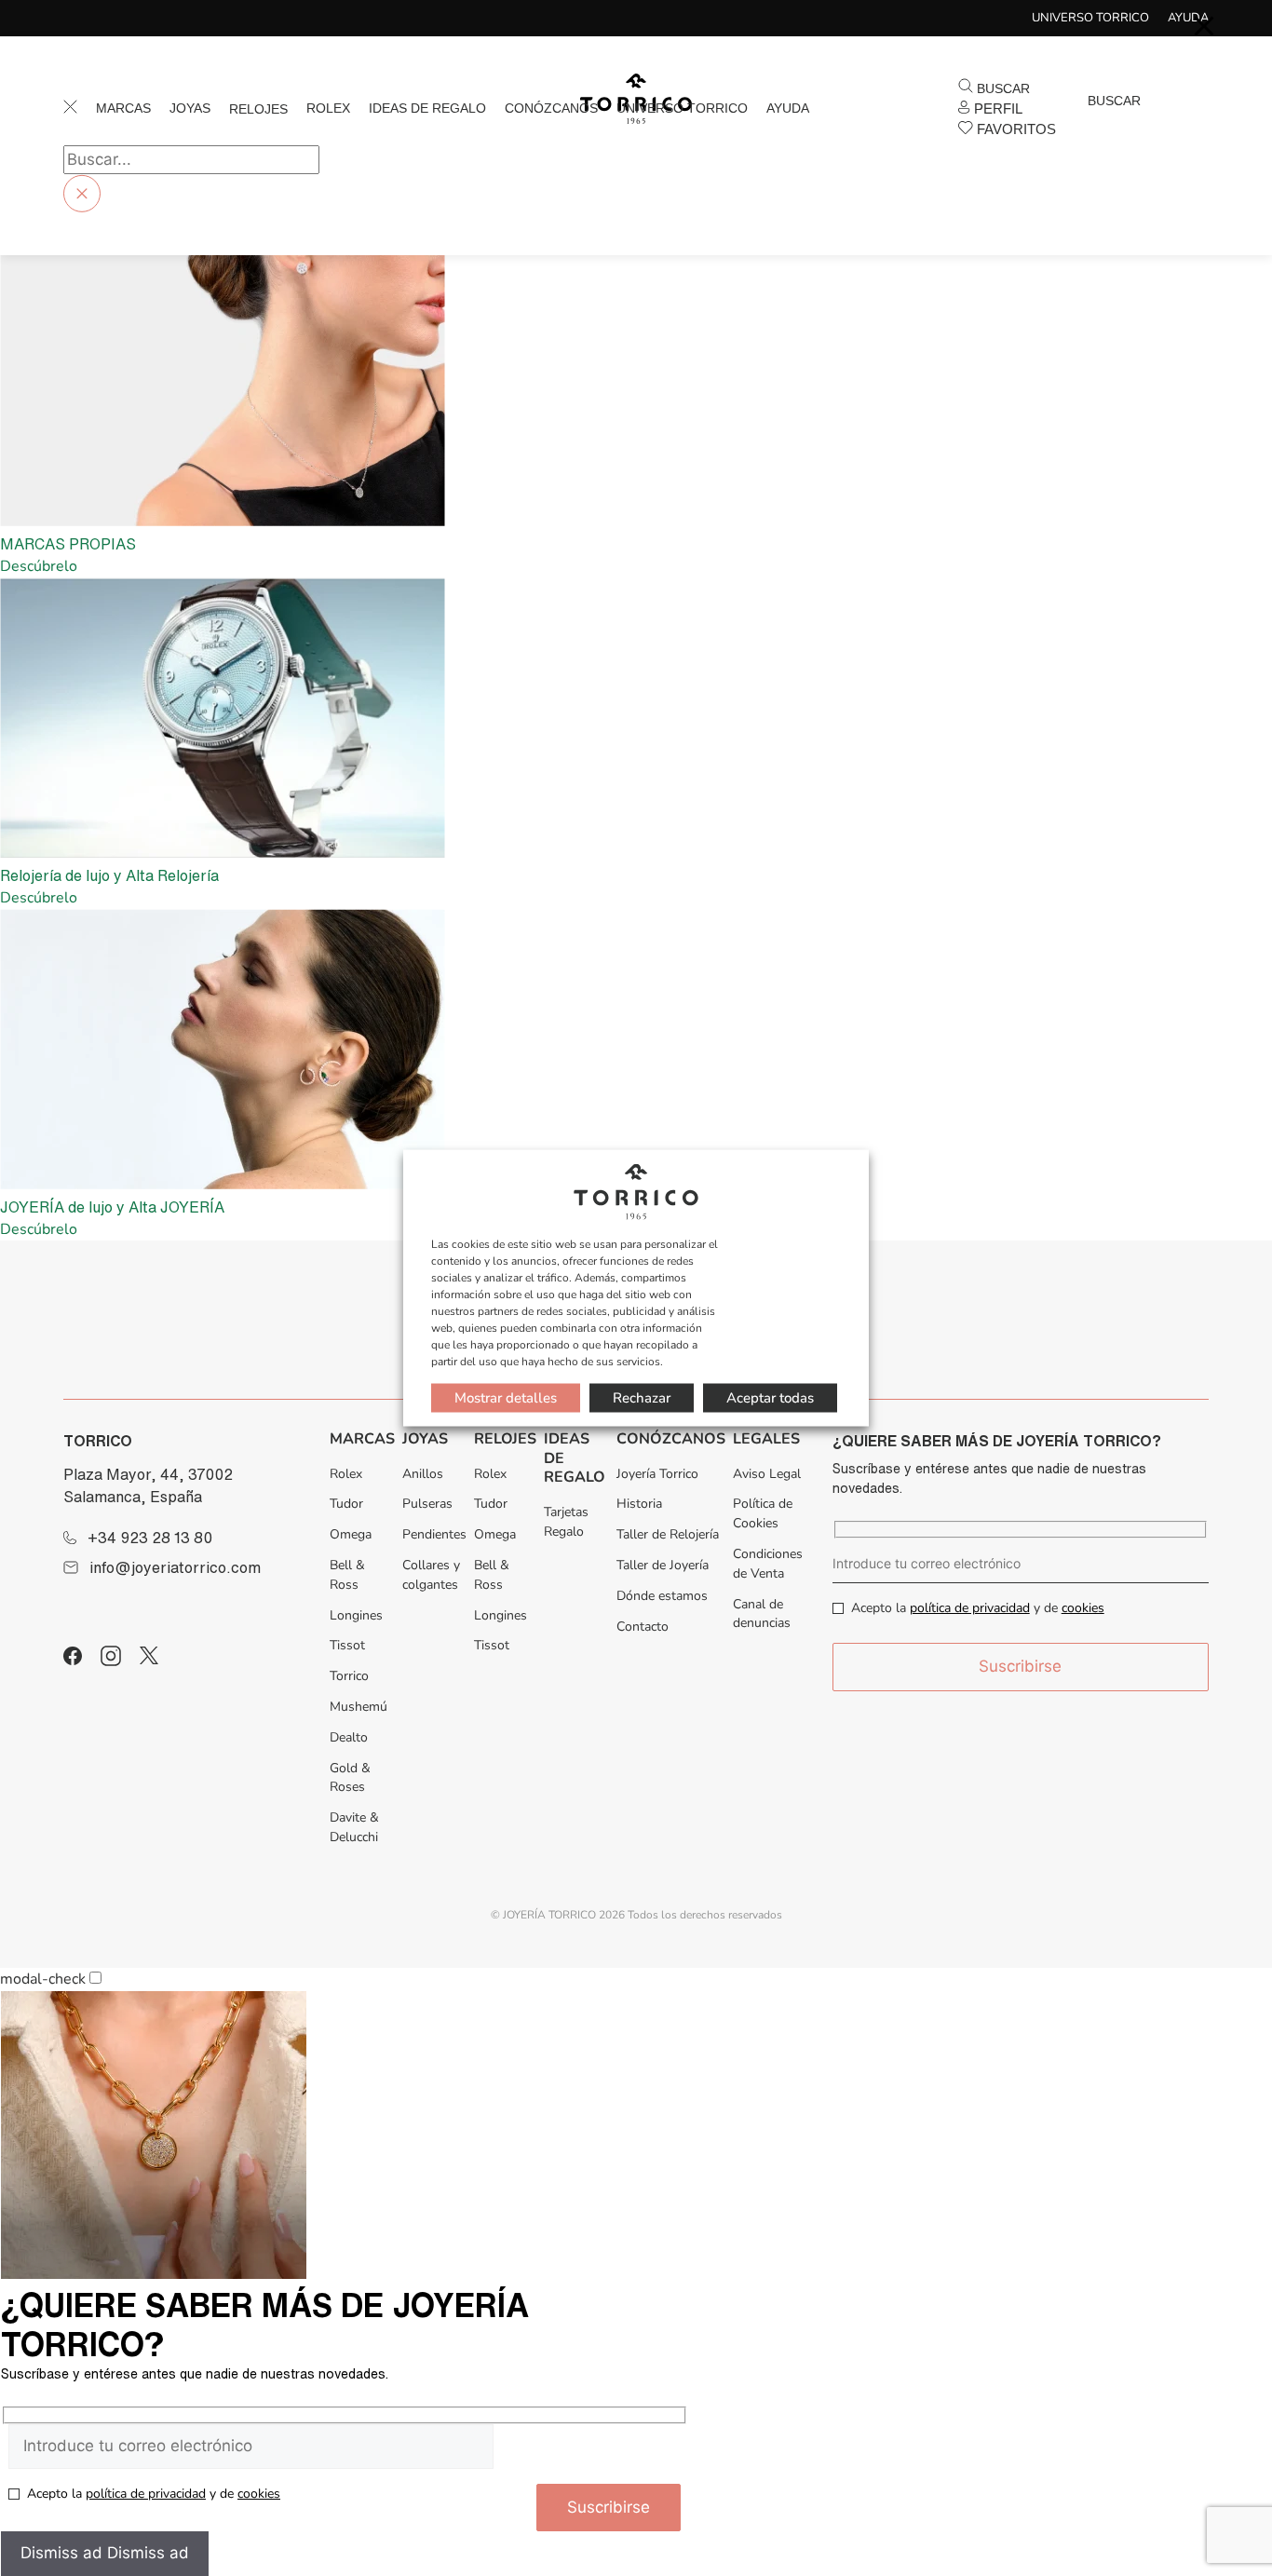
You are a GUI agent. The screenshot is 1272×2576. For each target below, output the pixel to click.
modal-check (43, 1979)
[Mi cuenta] (1077, 120)
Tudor (346, 1504)
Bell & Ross (347, 1575)
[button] (994, 88)
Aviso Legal (767, 1474)
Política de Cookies (763, 1513)
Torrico (349, 1676)
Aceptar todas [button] (770, 1397)
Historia (639, 1504)
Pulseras (427, 1504)
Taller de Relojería (668, 1534)
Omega (351, 1534)
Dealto (349, 1737)
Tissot (347, 1645)
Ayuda (788, 108)
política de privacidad (970, 1608)
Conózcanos (551, 108)
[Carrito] (1092, 120)
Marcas (123, 108)
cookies (1083, 1608)
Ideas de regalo (427, 108)
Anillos (423, 1474)
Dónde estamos (662, 1596)
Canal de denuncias (762, 1614)
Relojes (258, 109)
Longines (356, 1615)
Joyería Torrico (657, 1474)
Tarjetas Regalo (566, 1522)
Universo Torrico (1090, 18)
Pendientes (434, 1534)
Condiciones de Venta (768, 1564)
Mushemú (359, 1707)
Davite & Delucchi (354, 1827)
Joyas (190, 108)
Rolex (328, 108)
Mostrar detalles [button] (506, 1397)
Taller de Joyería (663, 1565)
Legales (766, 1439)
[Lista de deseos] (1107, 120)
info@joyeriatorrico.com (175, 1567)
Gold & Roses (350, 1778)
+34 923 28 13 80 (150, 1538)
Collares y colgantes (431, 1575)
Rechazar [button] (642, 1397)
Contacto (643, 1627)
